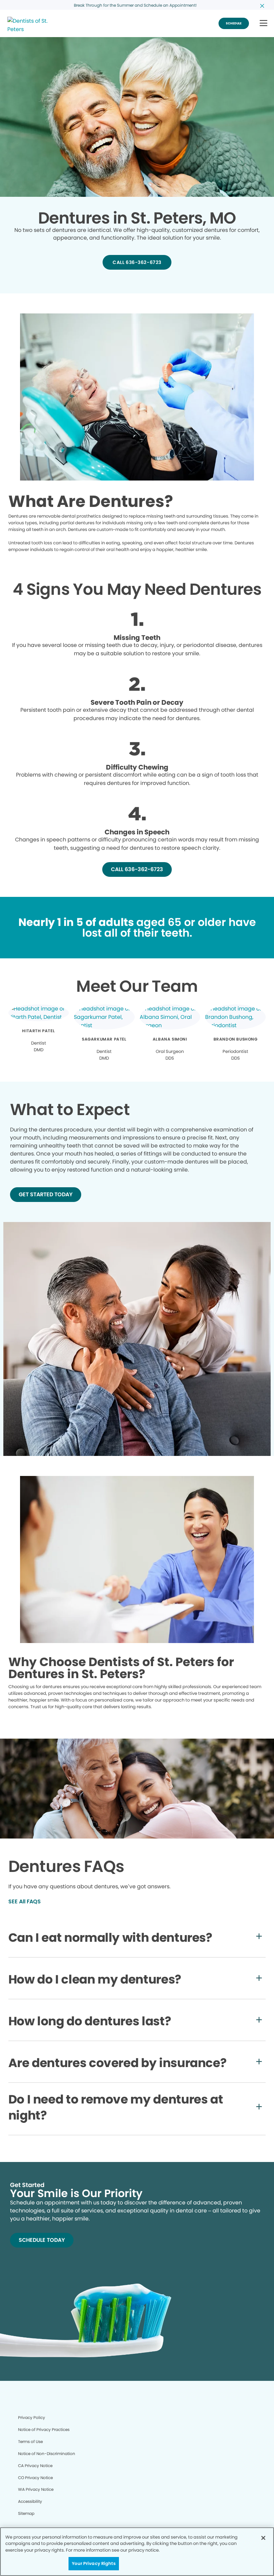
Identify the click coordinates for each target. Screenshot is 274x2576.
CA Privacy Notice (35, 2466)
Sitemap (26, 2513)
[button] (263, 24)
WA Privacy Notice (36, 2489)
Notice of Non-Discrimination (47, 2454)
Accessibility (30, 2501)
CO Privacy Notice (35, 2478)
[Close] (263, 2538)
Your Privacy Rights (94, 2563)
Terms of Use (30, 2442)
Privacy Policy (32, 2417)
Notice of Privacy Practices (44, 2429)
